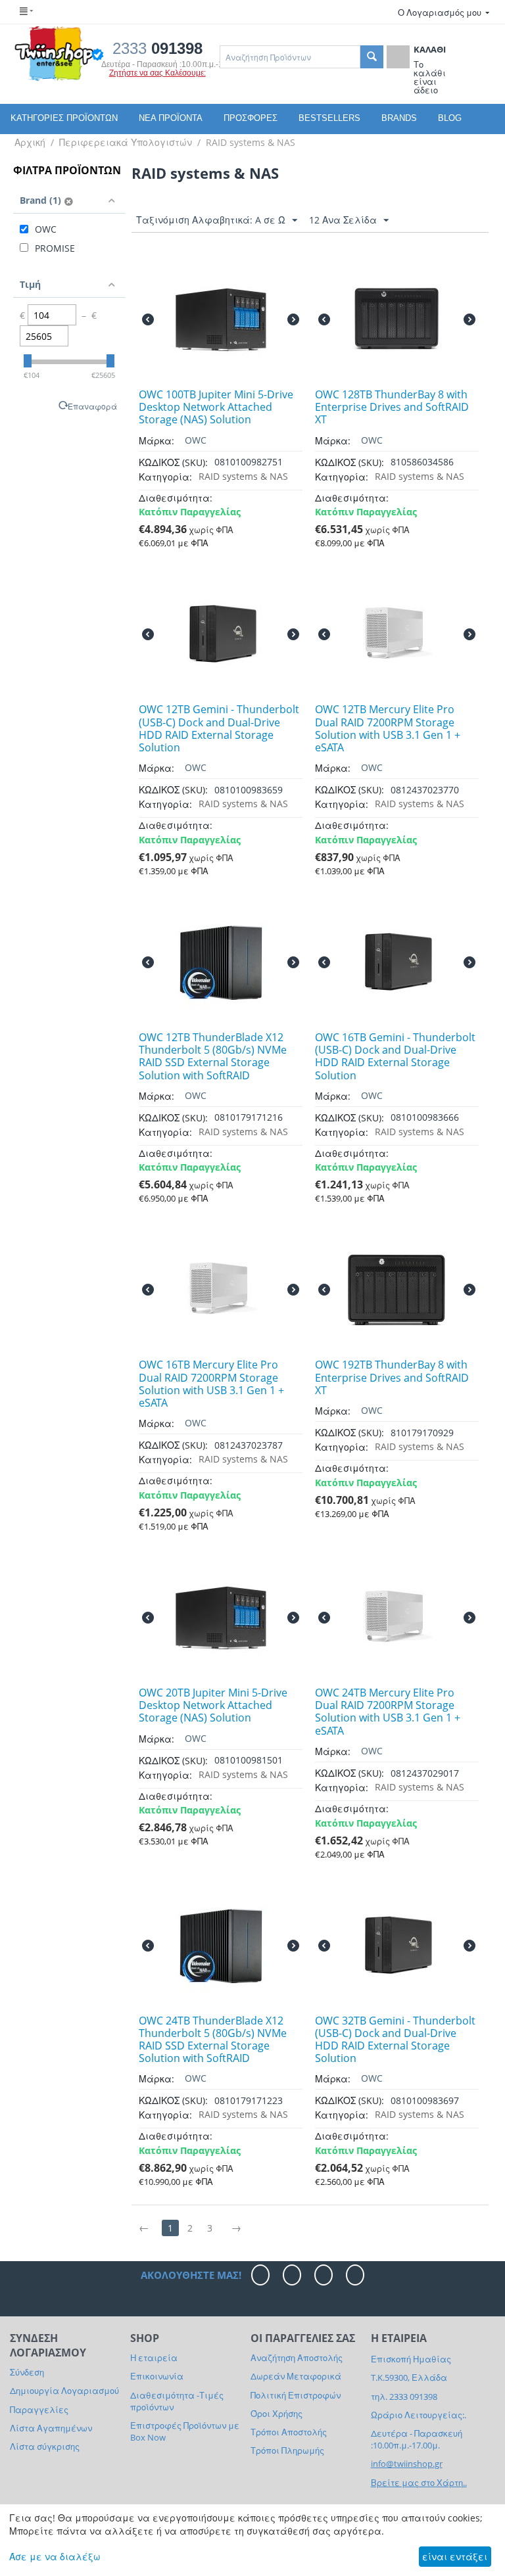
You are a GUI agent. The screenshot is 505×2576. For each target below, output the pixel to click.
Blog (450, 118)
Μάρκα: (156, 441)
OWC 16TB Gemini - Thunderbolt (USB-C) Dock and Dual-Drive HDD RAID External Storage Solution (395, 1057)
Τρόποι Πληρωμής (287, 2450)
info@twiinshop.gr (407, 2464)
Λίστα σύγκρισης (45, 2447)
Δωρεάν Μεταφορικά (296, 2376)
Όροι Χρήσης (277, 2414)
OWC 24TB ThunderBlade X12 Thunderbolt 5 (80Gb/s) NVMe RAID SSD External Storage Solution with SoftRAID (213, 2040)
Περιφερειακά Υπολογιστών (126, 142)
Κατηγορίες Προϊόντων (64, 118)
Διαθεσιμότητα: (176, 498)
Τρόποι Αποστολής (289, 2432)
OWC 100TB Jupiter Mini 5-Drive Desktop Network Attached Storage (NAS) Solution (216, 408)
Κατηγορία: (165, 477)
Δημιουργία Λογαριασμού (64, 2391)
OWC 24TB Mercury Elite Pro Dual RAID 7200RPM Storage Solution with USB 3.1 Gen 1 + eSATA (388, 1712)
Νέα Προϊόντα (171, 118)
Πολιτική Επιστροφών (296, 2395)
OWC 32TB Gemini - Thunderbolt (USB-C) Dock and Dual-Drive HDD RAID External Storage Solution (395, 2040)
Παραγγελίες (39, 2410)
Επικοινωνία (157, 2376)
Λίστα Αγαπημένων (51, 2428)
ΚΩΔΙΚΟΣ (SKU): (173, 462)
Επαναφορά (92, 406)
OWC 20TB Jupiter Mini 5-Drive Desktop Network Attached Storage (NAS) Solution (213, 1706)
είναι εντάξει (455, 2557)
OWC (196, 440)
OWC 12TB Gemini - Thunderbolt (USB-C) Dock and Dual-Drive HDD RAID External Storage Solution (219, 729)
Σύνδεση (27, 2372)
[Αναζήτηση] (372, 57)
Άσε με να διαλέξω (55, 2557)
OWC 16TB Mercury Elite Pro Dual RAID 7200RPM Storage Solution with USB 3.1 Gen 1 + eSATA (211, 1384)
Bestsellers (329, 118)
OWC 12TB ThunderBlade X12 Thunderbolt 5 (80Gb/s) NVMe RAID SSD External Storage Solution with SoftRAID (213, 1057)
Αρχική (30, 142)
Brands (399, 118)
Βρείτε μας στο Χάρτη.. (419, 2483)
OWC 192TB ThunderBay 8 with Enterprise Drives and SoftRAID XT (392, 1378)
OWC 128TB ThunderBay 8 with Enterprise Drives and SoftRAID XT (392, 408)
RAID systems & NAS (251, 142)
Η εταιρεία (154, 2358)
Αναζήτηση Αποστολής (297, 2358)
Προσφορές (251, 118)
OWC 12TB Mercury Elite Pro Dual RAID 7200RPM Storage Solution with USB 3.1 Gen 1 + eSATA (388, 729)
